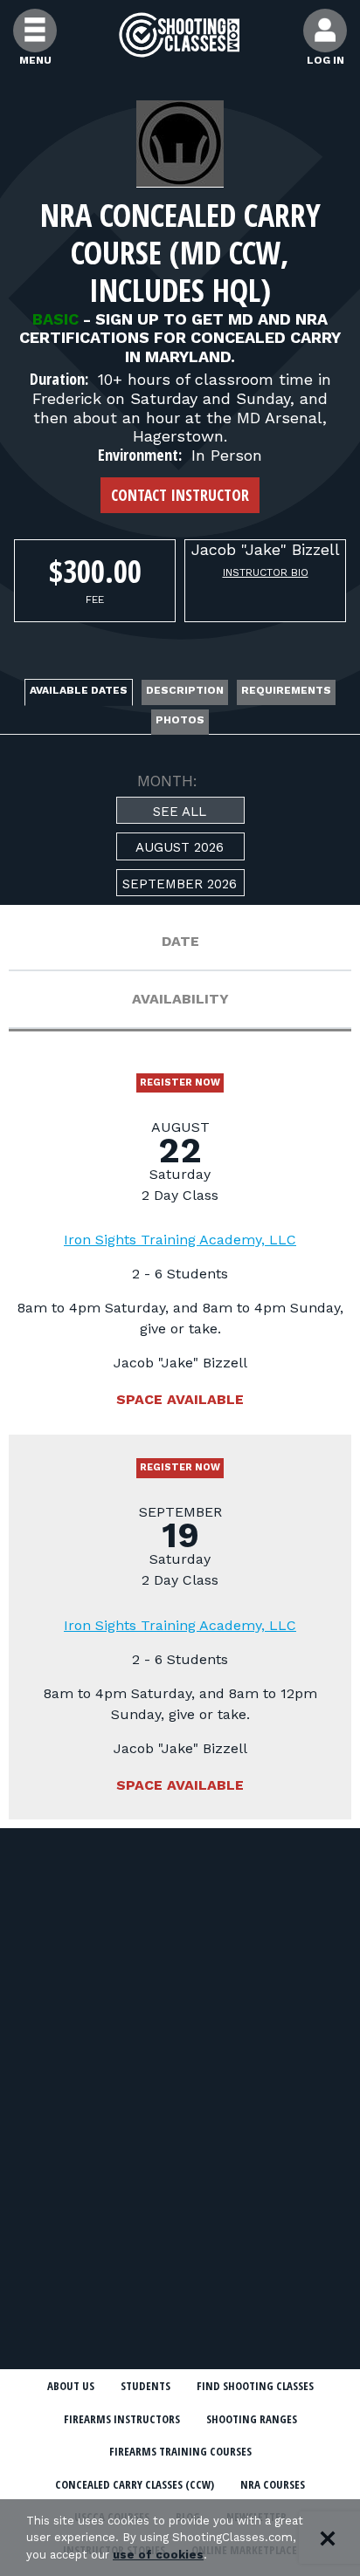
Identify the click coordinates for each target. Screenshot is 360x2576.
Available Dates (79, 690)
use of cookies (158, 2555)
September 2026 (180, 884)
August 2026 (180, 847)
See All (180, 812)
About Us (71, 2386)
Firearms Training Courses (180, 2451)
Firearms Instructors (122, 2419)
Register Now (180, 1082)
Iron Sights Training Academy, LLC (180, 1240)
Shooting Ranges (252, 2419)
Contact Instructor (180, 495)
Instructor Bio (266, 572)
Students (145, 2386)
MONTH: (167, 781)
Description (185, 690)
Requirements (286, 690)
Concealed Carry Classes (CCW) (135, 2484)
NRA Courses (273, 2484)
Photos (180, 720)
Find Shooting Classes (255, 2386)
